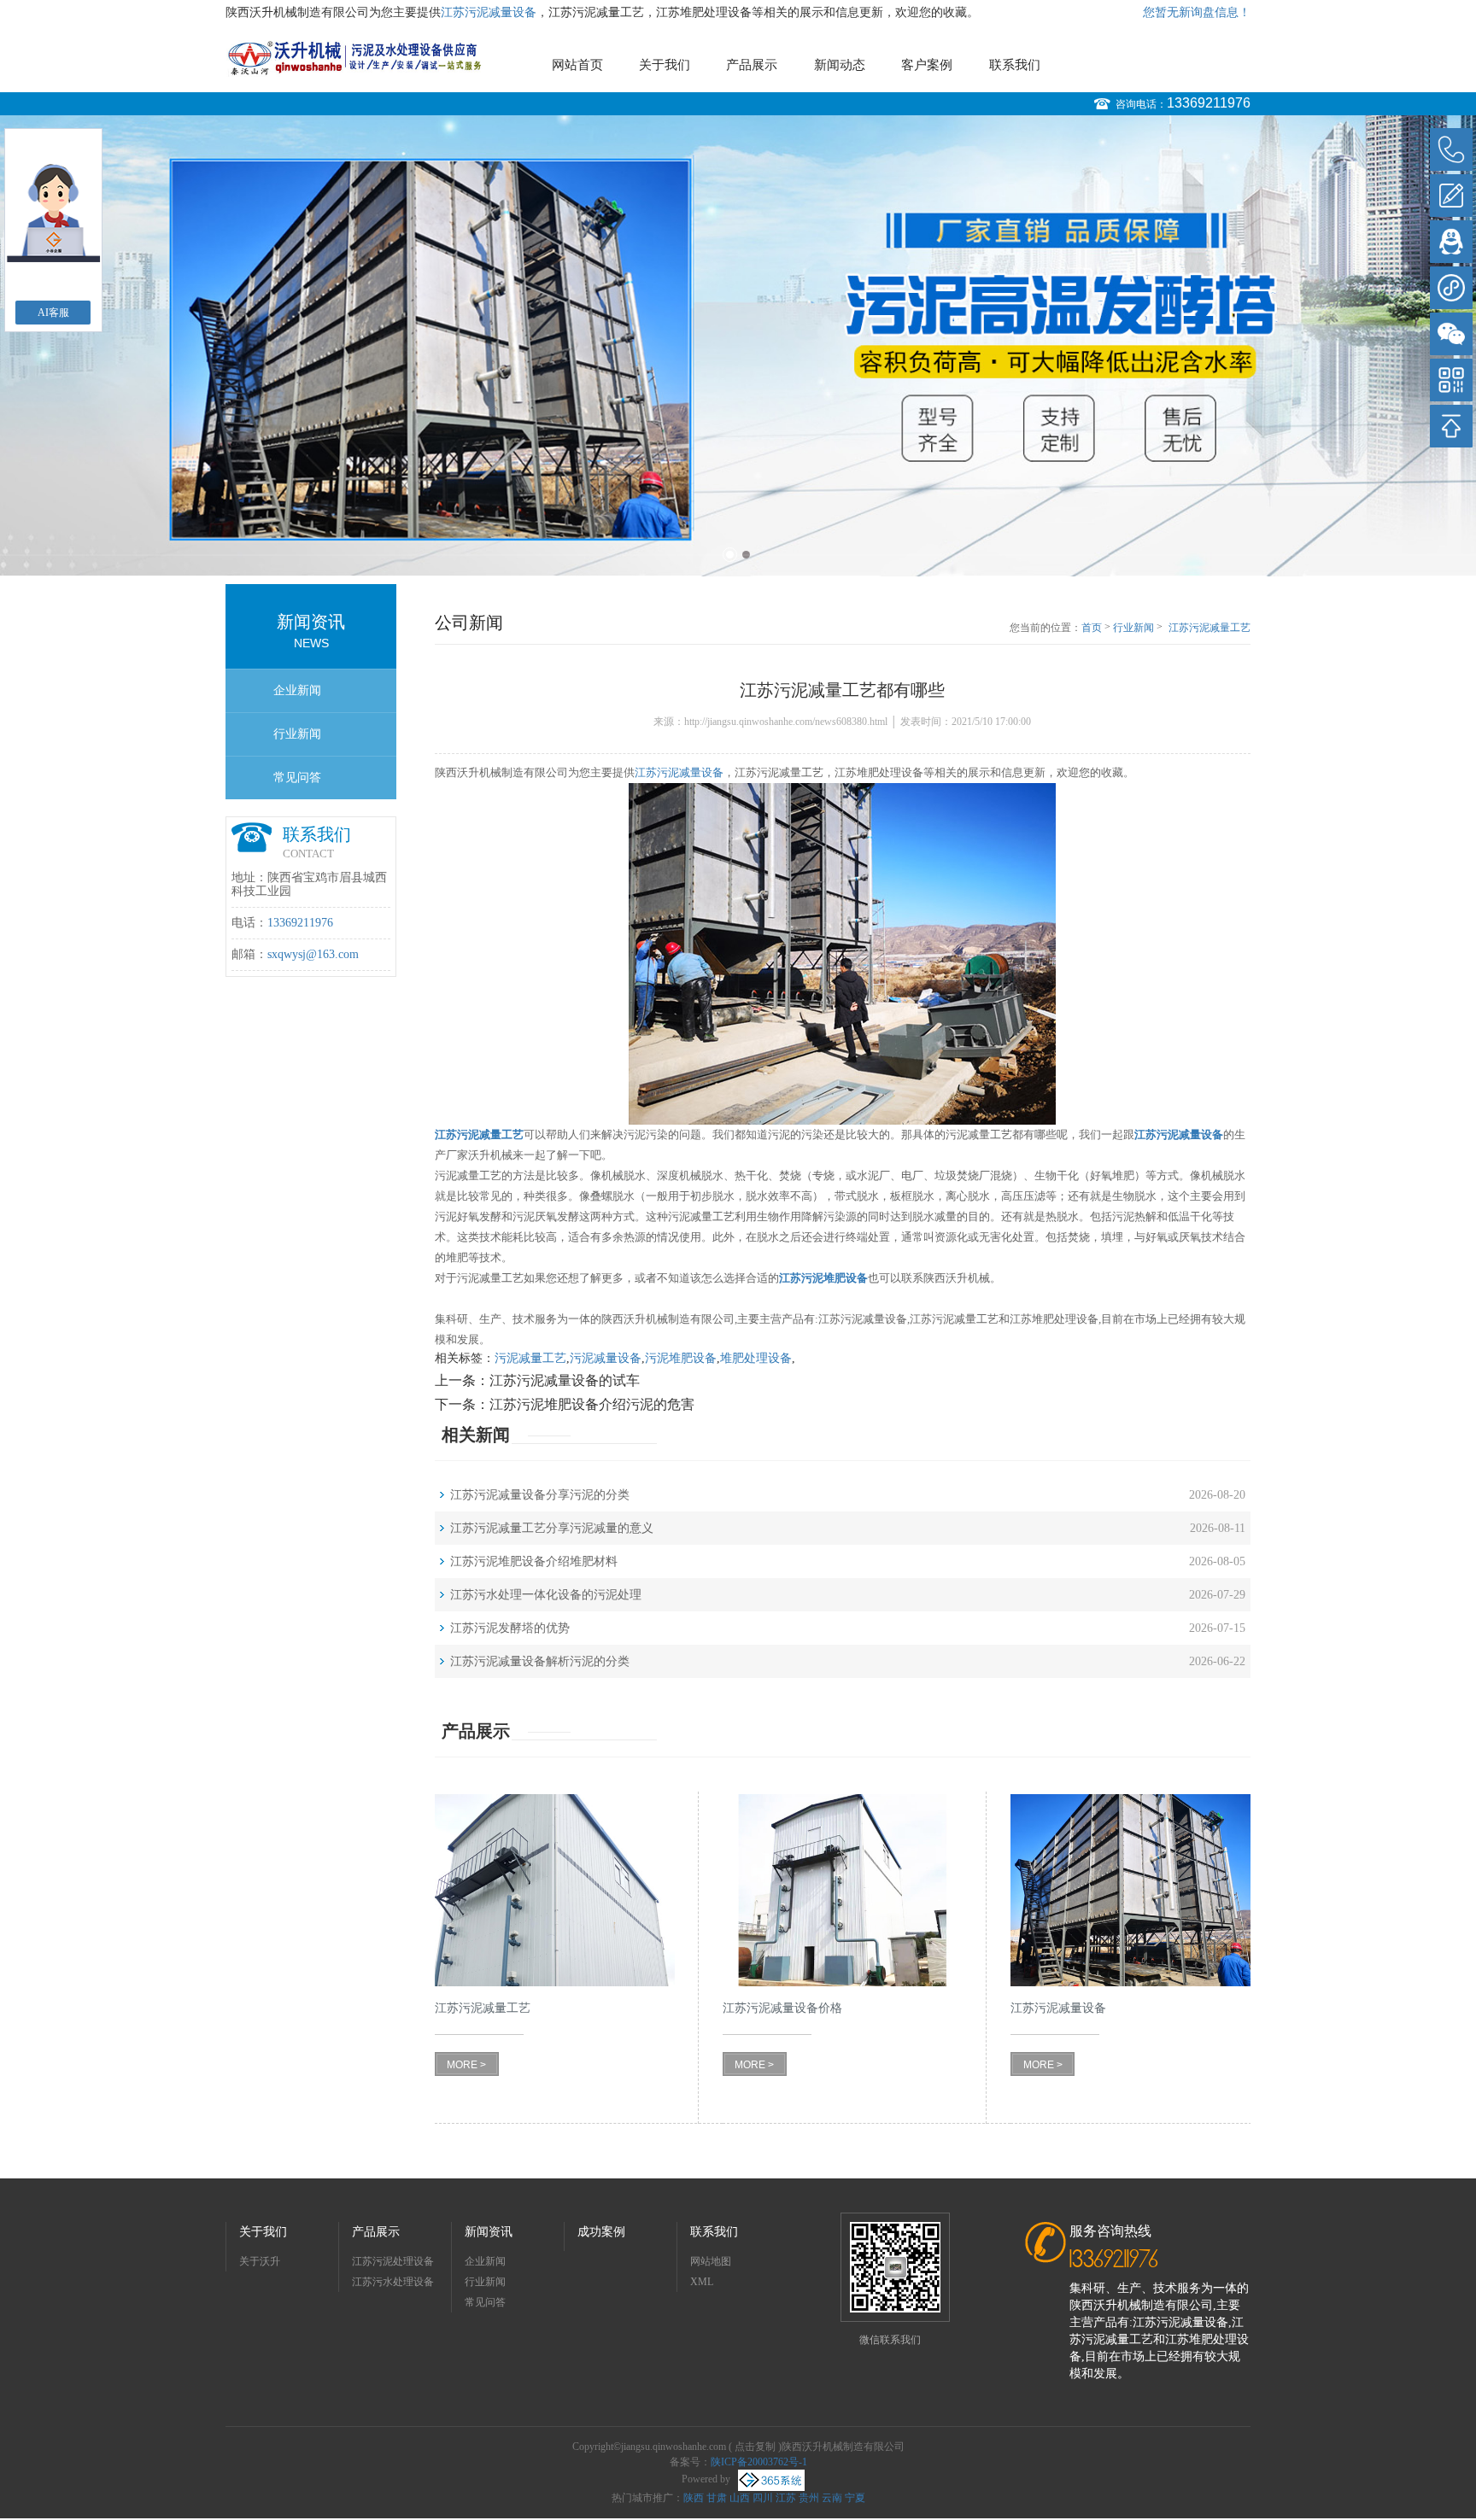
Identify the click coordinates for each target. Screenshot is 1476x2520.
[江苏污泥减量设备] (1130, 1890)
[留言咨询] (1451, 196)
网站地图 (711, 2261)
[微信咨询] (1451, 334)
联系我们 (1015, 65)
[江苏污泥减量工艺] (555, 1890)
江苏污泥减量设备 (489, 12)
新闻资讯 (489, 2232)
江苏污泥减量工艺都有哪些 (1209, 629)
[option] (738, 307)
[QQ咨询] (1451, 242)
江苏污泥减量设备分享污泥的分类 (540, 1495)
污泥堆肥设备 (681, 1358)
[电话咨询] (1451, 149)
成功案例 (601, 2232)
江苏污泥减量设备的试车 (565, 1380)
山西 (740, 2498)
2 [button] (746, 555)
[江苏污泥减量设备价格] (843, 1890)
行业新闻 (297, 734)
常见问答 (297, 778)
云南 (832, 2498)
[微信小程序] (1451, 288)
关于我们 (665, 65)
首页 (1092, 628)
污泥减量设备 (606, 1358)
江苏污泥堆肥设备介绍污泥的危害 (592, 1404)
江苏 (786, 2498)
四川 (763, 2498)
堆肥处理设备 (756, 1358)
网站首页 (577, 65)
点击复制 (755, 2447)
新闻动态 (840, 65)
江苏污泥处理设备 (393, 2261)
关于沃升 (260, 2261)
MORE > (466, 2065)
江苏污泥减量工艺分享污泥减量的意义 (552, 1528)
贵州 (809, 2498)
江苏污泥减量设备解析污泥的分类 (540, 1661)
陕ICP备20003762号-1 (759, 2462)
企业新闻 (297, 690)
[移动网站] (1451, 380)
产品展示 (752, 65)
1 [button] (730, 555)
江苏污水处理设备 (393, 2282)
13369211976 (1209, 103)
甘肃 (717, 2498)
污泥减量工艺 (530, 1358)
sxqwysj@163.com (313, 954)
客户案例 (927, 65)
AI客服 (53, 313)
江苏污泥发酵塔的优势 (510, 1628)
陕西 (694, 2498)
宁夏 (855, 2498)
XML (702, 2282)
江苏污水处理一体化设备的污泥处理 (546, 1595)
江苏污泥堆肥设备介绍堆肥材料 (534, 1561)
